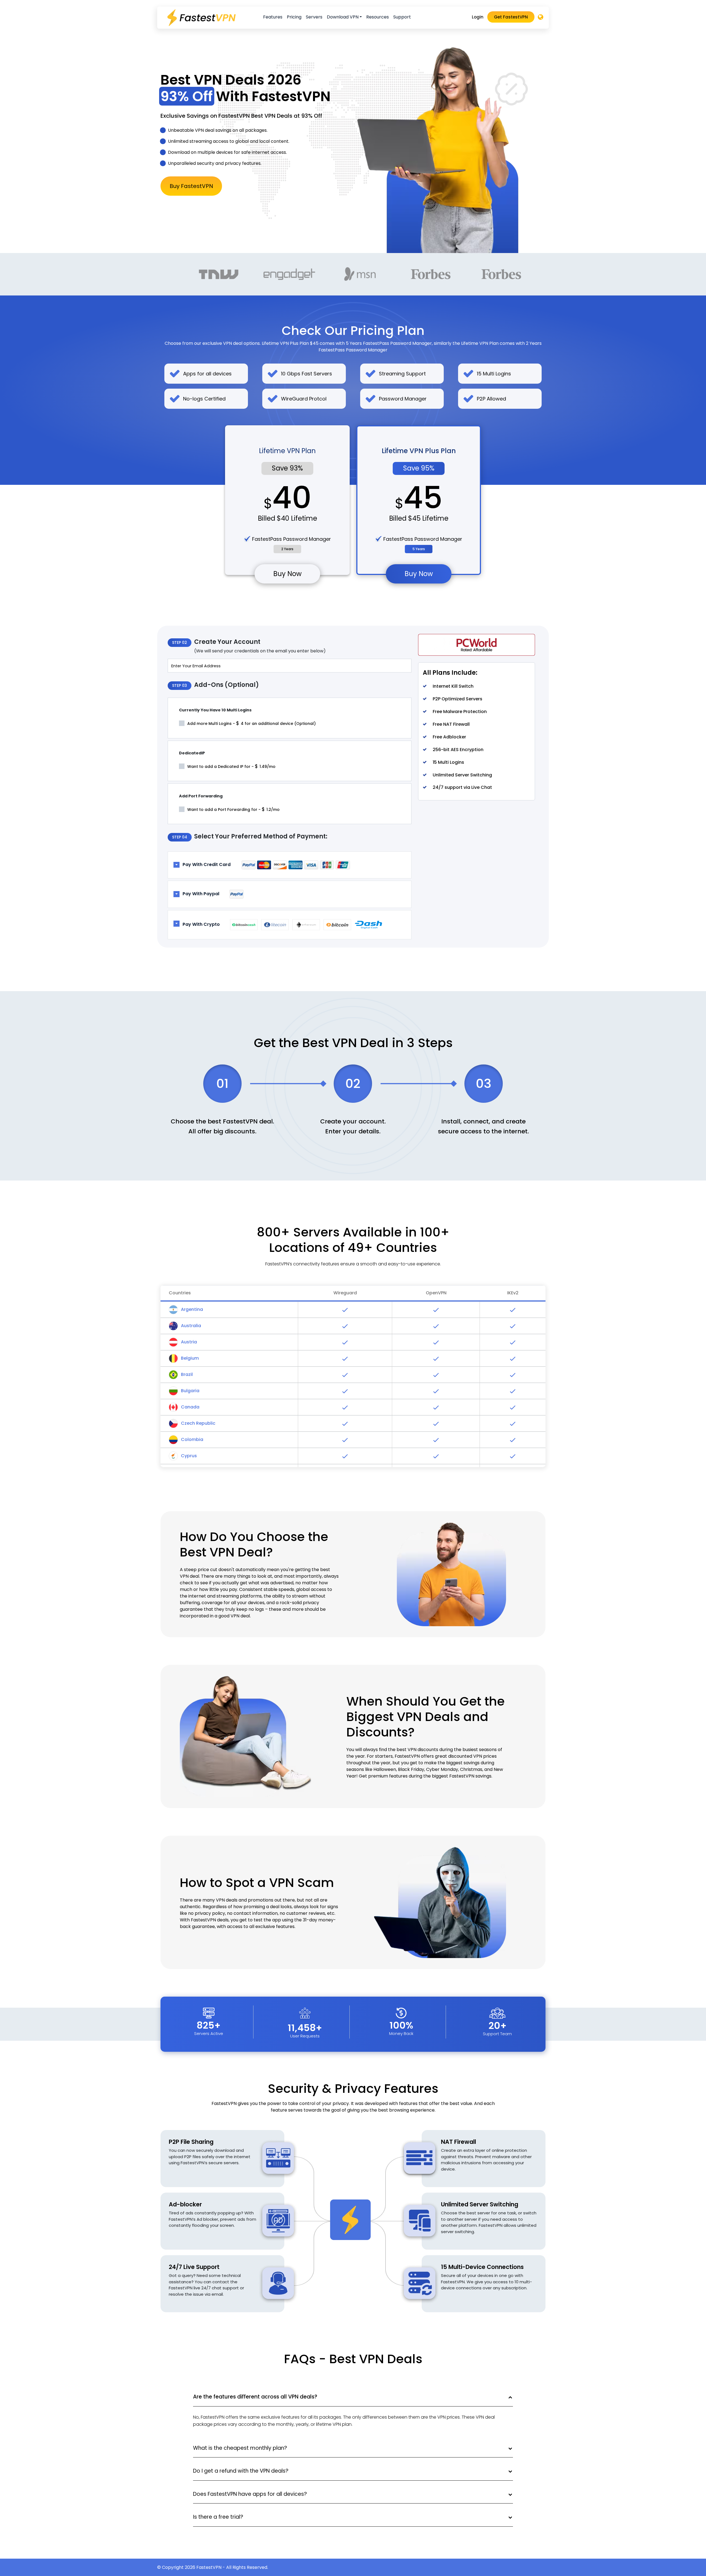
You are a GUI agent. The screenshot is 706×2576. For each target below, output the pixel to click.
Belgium (189, 1358)
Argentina (191, 1309)
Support (402, 17)
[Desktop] (541, 18)
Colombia (192, 1439)
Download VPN (343, 17)
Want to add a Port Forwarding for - (233, 809)
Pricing (294, 17)
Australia (190, 1326)
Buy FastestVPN (191, 186)
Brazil (186, 1374)
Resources (378, 17)
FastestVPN (209, 2567)
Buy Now (288, 574)
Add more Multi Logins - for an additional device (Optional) (251, 723)
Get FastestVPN (511, 17)
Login (478, 17)
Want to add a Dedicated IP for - (231, 766)
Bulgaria (190, 1391)
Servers (314, 17)
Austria (188, 1342)
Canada (190, 1407)
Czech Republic (198, 1423)
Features (273, 17)
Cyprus (188, 1456)
